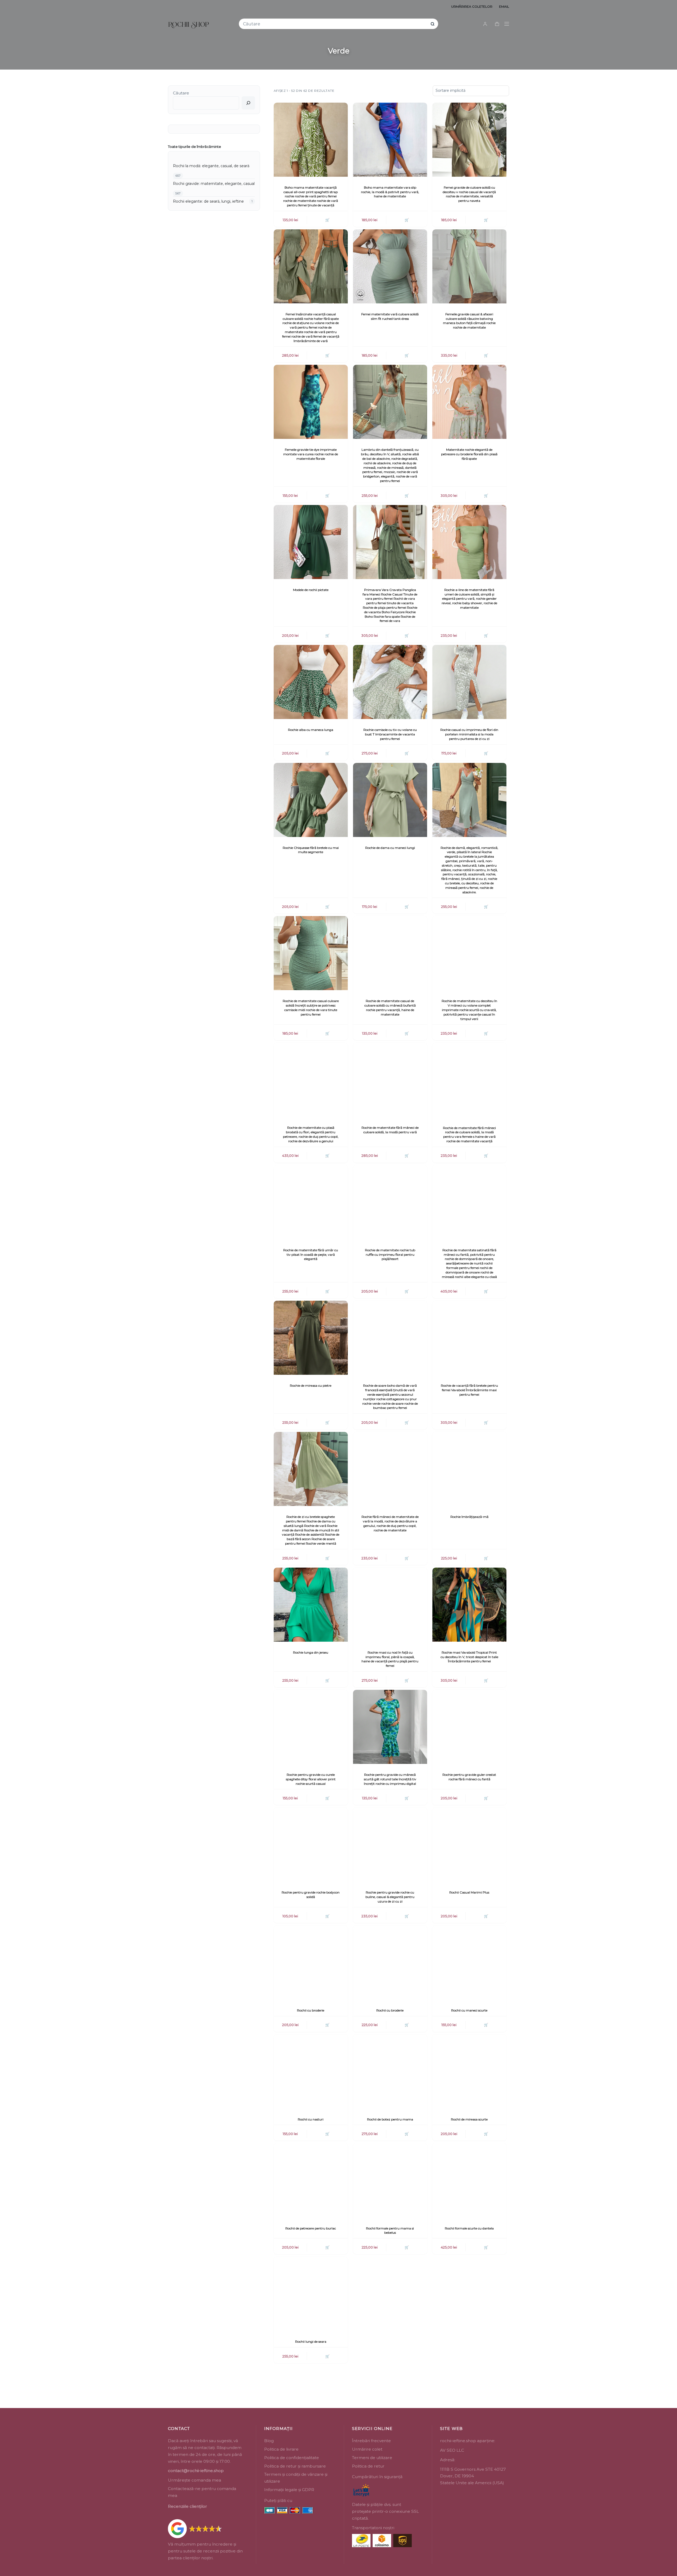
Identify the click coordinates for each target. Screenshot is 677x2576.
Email (504, 6)
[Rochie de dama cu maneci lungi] (390, 800)
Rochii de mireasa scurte (469, 2119)
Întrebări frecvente (371, 2441)
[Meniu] (507, 24)
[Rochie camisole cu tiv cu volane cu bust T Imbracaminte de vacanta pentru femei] (390, 682)
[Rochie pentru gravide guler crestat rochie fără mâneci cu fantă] (469, 1727)
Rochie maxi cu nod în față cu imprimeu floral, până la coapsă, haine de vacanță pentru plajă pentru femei (390, 1659)
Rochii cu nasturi (311, 2119)
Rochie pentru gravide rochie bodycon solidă (311, 1895)
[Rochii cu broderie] (311, 1963)
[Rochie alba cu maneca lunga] (311, 682)
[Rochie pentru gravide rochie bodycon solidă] (311, 1845)
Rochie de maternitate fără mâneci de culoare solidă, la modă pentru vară (390, 1130)
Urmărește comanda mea (195, 2480)
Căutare (181, 93)
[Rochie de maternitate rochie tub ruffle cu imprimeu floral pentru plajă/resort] (390, 1202)
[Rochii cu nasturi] (311, 2072)
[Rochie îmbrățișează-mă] (469, 1469)
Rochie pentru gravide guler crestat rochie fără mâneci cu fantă (469, 1777)
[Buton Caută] (433, 24)
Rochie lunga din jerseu (311, 1652)
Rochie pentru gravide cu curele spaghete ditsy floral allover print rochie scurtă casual (311, 1779)
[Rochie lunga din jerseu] (311, 1605)
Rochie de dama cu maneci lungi (390, 848)
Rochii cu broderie (311, 2010)
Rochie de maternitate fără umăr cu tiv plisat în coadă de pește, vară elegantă (311, 1255)
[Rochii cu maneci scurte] (469, 1963)
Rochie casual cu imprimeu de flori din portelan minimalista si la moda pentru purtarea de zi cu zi (469, 734)
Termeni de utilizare (372, 2458)
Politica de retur (368, 2466)
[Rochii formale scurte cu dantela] (469, 2180)
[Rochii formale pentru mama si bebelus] (390, 2180)
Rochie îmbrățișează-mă (469, 1517)
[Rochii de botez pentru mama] (390, 2072)
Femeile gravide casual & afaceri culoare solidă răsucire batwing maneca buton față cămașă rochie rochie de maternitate (469, 321)
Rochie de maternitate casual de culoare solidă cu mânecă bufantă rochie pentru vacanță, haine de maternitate (390, 1007)
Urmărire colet (367, 2449)
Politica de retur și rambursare (295, 2466)
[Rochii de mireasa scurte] (469, 2072)
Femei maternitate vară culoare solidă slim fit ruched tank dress (390, 316)
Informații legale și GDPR (289, 2490)
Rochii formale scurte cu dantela (469, 2228)
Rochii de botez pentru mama (390, 2119)
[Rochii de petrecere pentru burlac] (311, 2180)
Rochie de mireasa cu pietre (311, 1385)
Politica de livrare (281, 2449)
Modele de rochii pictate (311, 590)
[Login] (485, 24)
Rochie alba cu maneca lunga (311, 730)
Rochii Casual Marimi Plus (469, 1892)
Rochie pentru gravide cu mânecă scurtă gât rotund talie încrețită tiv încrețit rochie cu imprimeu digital (390, 1779)
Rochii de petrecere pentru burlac (311, 2228)
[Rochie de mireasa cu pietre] (311, 1338)
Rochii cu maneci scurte (469, 2010)
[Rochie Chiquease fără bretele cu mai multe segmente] (311, 800)
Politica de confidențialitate (292, 2458)
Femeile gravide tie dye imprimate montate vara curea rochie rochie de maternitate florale (311, 454)
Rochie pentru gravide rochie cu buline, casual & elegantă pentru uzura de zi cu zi (390, 1897)
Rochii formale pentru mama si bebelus (390, 2231)
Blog (269, 2441)
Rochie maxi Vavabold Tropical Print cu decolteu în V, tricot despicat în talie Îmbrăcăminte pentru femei (469, 1657)
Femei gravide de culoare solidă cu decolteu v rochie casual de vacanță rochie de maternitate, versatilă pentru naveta (469, 194)
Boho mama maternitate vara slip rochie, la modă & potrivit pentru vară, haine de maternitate (390, 192)
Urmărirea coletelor (472, 6)
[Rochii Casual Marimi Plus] (469, 1845)
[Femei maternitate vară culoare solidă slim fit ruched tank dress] (390, 266)
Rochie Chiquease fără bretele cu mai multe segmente (311, 850)
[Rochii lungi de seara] (311, 2294)
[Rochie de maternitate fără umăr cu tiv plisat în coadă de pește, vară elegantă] (311, 1202)
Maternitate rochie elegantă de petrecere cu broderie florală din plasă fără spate (469, 454)
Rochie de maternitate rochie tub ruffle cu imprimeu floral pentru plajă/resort (390, 1255)
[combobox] (335, 24)
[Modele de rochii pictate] (311, 542)
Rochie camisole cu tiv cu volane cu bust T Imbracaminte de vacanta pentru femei (390, 734)
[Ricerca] (248, 103)
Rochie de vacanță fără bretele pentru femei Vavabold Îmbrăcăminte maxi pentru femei (469, 1390)
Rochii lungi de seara (311, 2341)
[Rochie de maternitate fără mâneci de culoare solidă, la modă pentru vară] (390, 1080)
